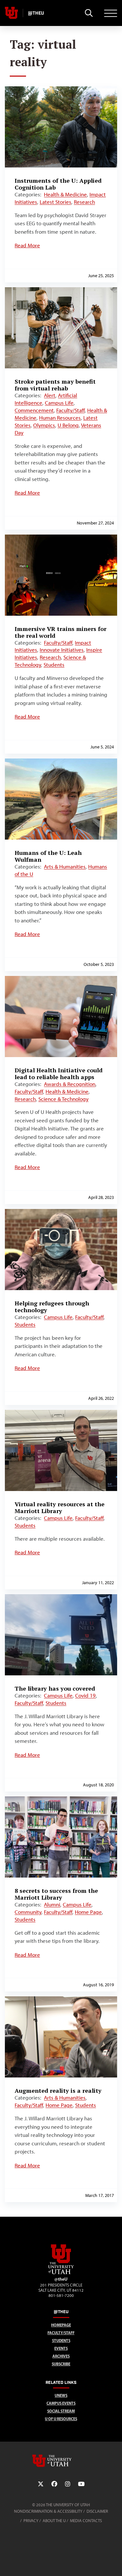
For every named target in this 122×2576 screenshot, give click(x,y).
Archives (61, 2356)
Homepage (61, 2325)
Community (28, 1912)
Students (54, 665)
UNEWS (61, 2395)
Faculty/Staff (70, 410)
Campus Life (59, 403)
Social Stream (61, 2411)
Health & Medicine (65, 194)
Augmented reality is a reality (58, 2090)
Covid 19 (85, 1695)
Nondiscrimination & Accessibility (48, 2511)
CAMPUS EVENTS (61, 2403)
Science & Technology (63, 1099)
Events (61, 2348)
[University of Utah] (61, 2461)
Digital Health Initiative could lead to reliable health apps (59, 1073)
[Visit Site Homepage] (61, 2273)
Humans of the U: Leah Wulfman (48, 856)
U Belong (68, 425)
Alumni (52, 1904)
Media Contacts (86, 2521)
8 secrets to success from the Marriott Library (56, 1894)
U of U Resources (61, 2419)
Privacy (31, 2521)
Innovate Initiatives (62, 650)
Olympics (44, 425)
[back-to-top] (114, 2563)
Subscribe (61, 2364)
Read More (27, 245)
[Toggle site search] (89, 13)
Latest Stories (55, 202)
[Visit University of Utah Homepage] (11, 13)
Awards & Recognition (70, 1084)
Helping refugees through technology (52, 1306)
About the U (54, 2521)
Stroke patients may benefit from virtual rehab (55, 385)
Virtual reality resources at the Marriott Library (60, 1507)
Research (84, 202)
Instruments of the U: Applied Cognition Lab (58, 184)
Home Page (88, 1912)
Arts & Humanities (65, 867)
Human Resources (60, 418)
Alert (50, 395)
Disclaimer (97, 2511)
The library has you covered (55, 1688)
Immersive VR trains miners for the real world (61, 632)
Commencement (34, 410)
